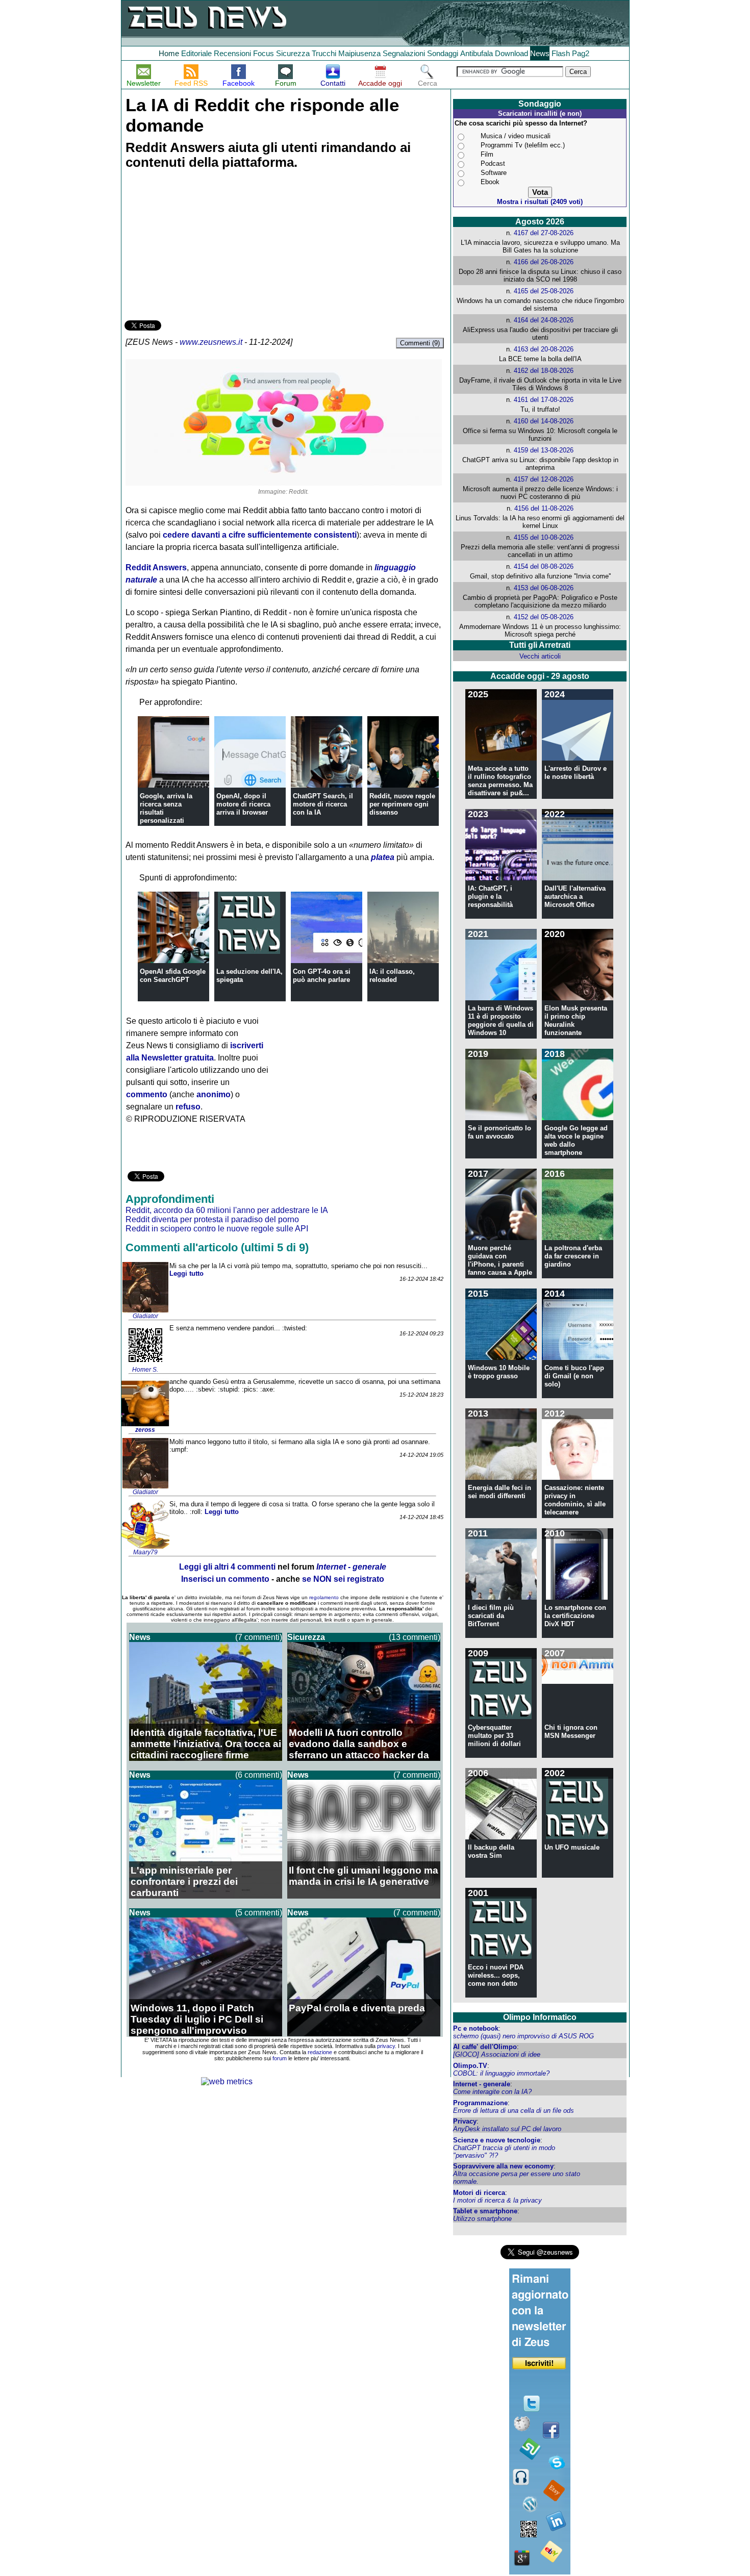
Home (169, 53)
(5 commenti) (259, 1913)
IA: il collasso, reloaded (392, 976)
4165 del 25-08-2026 (544, 291)
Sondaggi (443, 53)
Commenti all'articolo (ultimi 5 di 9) (217, 1247)
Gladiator (145, 1316)
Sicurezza (293, 53)
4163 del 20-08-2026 (544, 349)
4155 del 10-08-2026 (544, 537)
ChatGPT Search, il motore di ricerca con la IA (323, 804)
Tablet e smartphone (485, 2211)
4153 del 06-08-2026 (544, 588)
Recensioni (232, 53)
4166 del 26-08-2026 (544, 262)
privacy (386, 2046)
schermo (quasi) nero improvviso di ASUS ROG (523, 2036)
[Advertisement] (201, 246)
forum (280, 2058)
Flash (561, 53)
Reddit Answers (156, 567)
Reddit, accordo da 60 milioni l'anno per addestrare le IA (227, 1210)
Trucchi (324, 53)
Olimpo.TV (470, 2066)
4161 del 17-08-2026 (544, 400)
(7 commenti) (259, 1637)
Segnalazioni (404, 53)
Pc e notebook (476, 2028)
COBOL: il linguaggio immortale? (501, 2073)
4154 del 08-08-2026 (544, 566)
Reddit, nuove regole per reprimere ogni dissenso (402, 804)
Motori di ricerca (479, 2193)
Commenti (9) (420, 343)
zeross (145, 1430)
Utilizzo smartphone (482, 2219)
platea (383, 857)
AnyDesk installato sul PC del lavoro (507, 2129)
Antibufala (477, 53)
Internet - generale (482, 2084)
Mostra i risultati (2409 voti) (540, 202)
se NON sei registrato (343, 1579)
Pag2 (581, 53)
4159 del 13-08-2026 (544, 450)
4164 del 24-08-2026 (544, 320)
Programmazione (480, 2103)
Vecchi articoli (540, 656)
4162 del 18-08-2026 (544, 371)
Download (511, 53)
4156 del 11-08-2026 (544, 508)
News (540, 53)
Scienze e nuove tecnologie (497, 2140)
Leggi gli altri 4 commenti (227, 1567)
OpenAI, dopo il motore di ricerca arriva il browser (243, 804)
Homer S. (145, 1370)
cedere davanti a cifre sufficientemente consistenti (260, 535)
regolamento (324, 1597)
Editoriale (196, 53)
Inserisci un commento (225, 1579)
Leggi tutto (186, 1273)
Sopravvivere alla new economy (503, 2166)
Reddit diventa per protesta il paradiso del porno (212, 1219)
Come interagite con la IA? (492, 2092)
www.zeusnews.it (211, 342)
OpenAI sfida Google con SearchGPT (173, 976)
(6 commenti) (259, 1775)
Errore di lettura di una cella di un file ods (514, 2111)
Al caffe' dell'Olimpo (485, 2047)
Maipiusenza (359, 53)
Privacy (465, 2121)
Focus (264, 53)
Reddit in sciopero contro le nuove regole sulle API (217, 1229)
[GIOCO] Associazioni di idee (497, 2054)
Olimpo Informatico (540, 2017)
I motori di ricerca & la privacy (497, 2200)
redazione (320, 2052)
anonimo (214, 1094)
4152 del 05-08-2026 (544, 617)
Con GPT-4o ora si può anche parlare (322, 976)
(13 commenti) (415, 1637)
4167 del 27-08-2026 (544, 233)
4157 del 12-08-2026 (544, 479)
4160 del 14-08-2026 (544, 421)
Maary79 (145, 1552)
